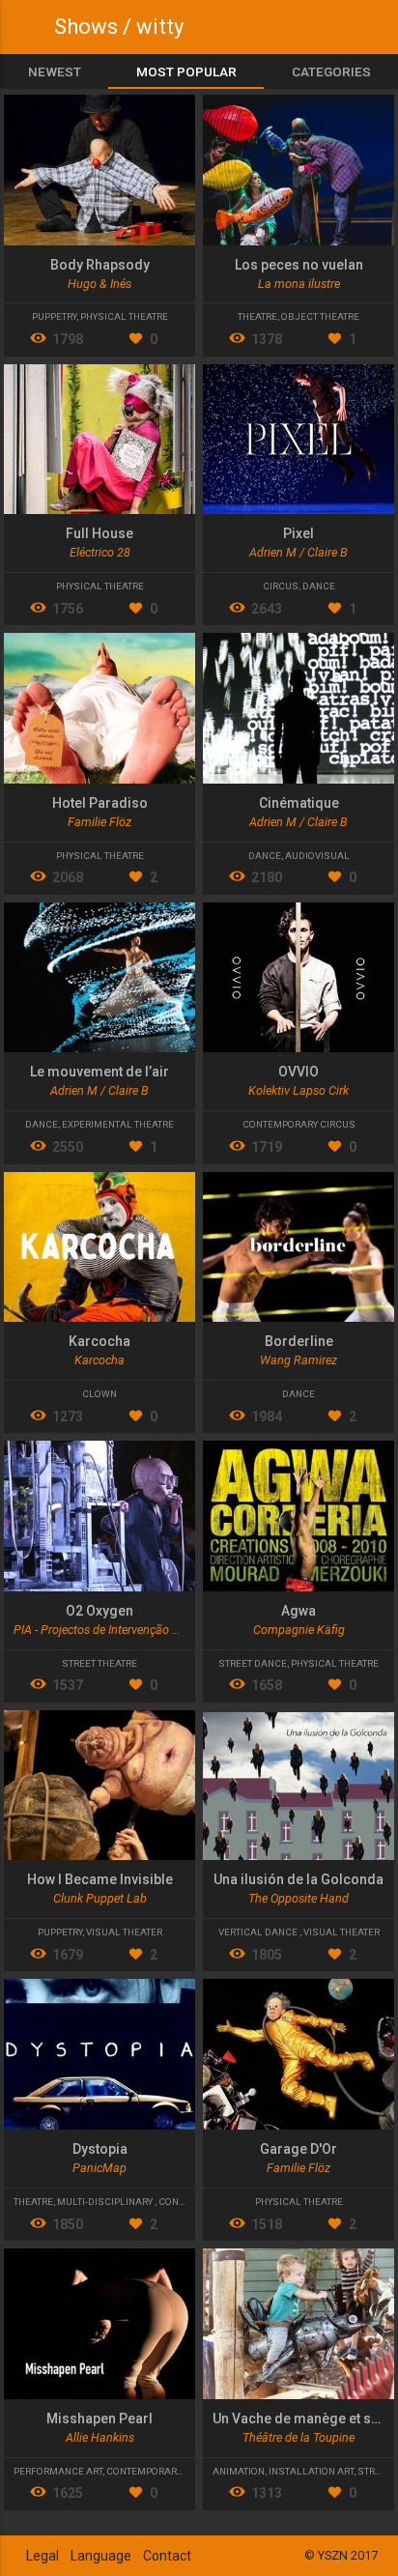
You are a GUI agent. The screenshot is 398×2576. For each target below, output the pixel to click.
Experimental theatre (118, 1124)
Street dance (253, 1663)
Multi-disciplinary (106, 2202)
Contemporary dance (161, 2471)
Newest (55, 72)
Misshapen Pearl (99, 2419)
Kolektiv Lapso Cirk (298, 1090)
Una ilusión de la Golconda (298, 1879)
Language (101, 2556)
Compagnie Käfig (299, 1630)
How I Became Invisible (100, 1879)
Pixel (298, 533)
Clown (99, 1394)
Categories (331, 72)
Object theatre (320, 316)
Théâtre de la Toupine (298, 2437)
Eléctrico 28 (100, 552)
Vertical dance (259, 1932)
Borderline (299, 1341)
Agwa (298, 1611)
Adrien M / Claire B (298, 552)
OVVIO (298, 1072)
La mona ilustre (299, 284)
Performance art (58, 2471)
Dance (319, 586)
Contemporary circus (299, 1124)
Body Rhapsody (100, 265)
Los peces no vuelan (299, 265)
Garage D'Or (298, 2149)
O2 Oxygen (99, 1611)
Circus (281, 586)
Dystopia (100, 2149)
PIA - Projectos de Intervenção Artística (114, 1630)
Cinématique (299, 803)
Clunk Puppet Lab (100, 1898)
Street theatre (99, 1663)
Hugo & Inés (99, 284)
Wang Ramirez (298, 1360)
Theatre (257, 316)
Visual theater (124, 1932)
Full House (99, 533)
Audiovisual (317, 856)
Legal (43, 2556)
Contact (167, 2556)
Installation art (311, 2471)
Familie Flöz (99, 822)
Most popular (186, 72)
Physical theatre (124, 316)
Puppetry (54, 316)
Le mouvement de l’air (99, 1072)
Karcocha (99, 1341)
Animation (239, 2471)
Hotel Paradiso (100, 803)
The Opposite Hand (298, 1898)
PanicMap (99, 2168)
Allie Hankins (100, 2437)
